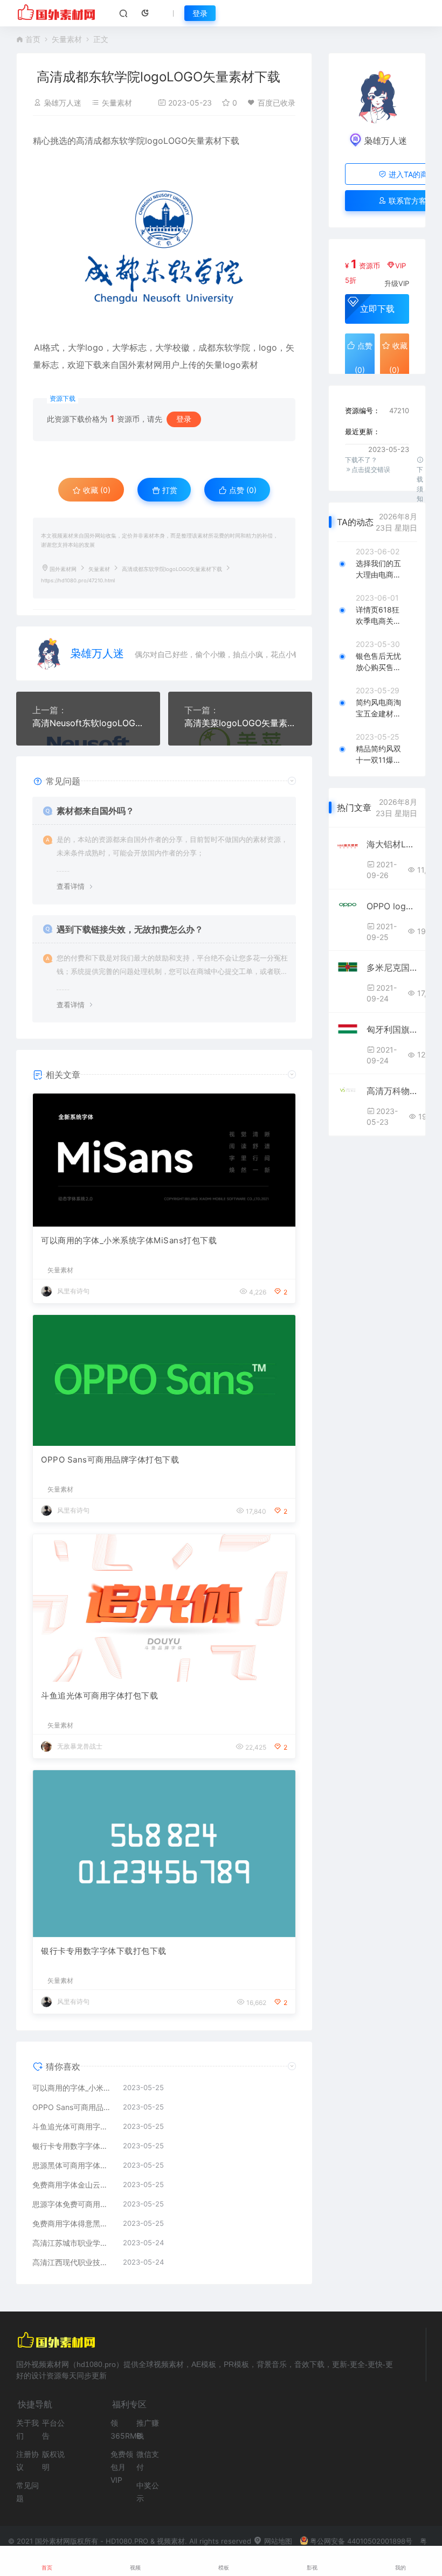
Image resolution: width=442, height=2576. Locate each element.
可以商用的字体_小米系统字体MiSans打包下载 (129, 1240)
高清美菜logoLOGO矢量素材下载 (240, 723)
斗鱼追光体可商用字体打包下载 (99, 1696)
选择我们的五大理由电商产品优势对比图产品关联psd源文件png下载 (378, 569)
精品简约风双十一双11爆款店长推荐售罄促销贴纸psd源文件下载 (378, 755)
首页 (33, 39)
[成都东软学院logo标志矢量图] (164, 244)
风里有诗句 (73, 1291)
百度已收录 (277, 103)
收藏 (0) (96, 490)
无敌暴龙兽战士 (80, 1746)
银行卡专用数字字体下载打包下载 (104, 1951)
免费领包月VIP (122, 2467)
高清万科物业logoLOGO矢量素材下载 (392, 1091)
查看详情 (71, 886)
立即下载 (377, 309)
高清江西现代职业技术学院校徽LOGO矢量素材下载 (72, 2262)
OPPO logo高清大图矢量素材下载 (392, 906)
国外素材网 (63, 569)
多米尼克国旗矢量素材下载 (392, 967)
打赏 (169, 490)
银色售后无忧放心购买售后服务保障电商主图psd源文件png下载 (378, 662)
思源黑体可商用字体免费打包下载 (72, 2165)
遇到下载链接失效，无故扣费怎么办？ (130, 929)
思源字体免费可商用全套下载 (72, 2204)
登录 (200, 13)
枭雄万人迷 (63, 103)
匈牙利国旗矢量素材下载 (392, 1029)
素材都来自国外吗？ (95, 811)
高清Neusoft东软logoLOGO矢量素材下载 (88, 723)
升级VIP (397, 283)
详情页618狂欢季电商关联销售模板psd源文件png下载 (378, 616)
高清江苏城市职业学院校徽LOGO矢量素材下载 (72, 2243)
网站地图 (277, 2541)
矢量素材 (67, 39)
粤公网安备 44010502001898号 (361, 2541)
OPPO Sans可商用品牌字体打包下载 (110, 1460)
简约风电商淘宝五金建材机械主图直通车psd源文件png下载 (378, 708)
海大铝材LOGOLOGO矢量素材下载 (392, 844)
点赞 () (242, 490)
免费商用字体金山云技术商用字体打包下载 (72, 2185)
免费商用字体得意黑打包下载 (72, 2223)
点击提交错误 (371, 469)
